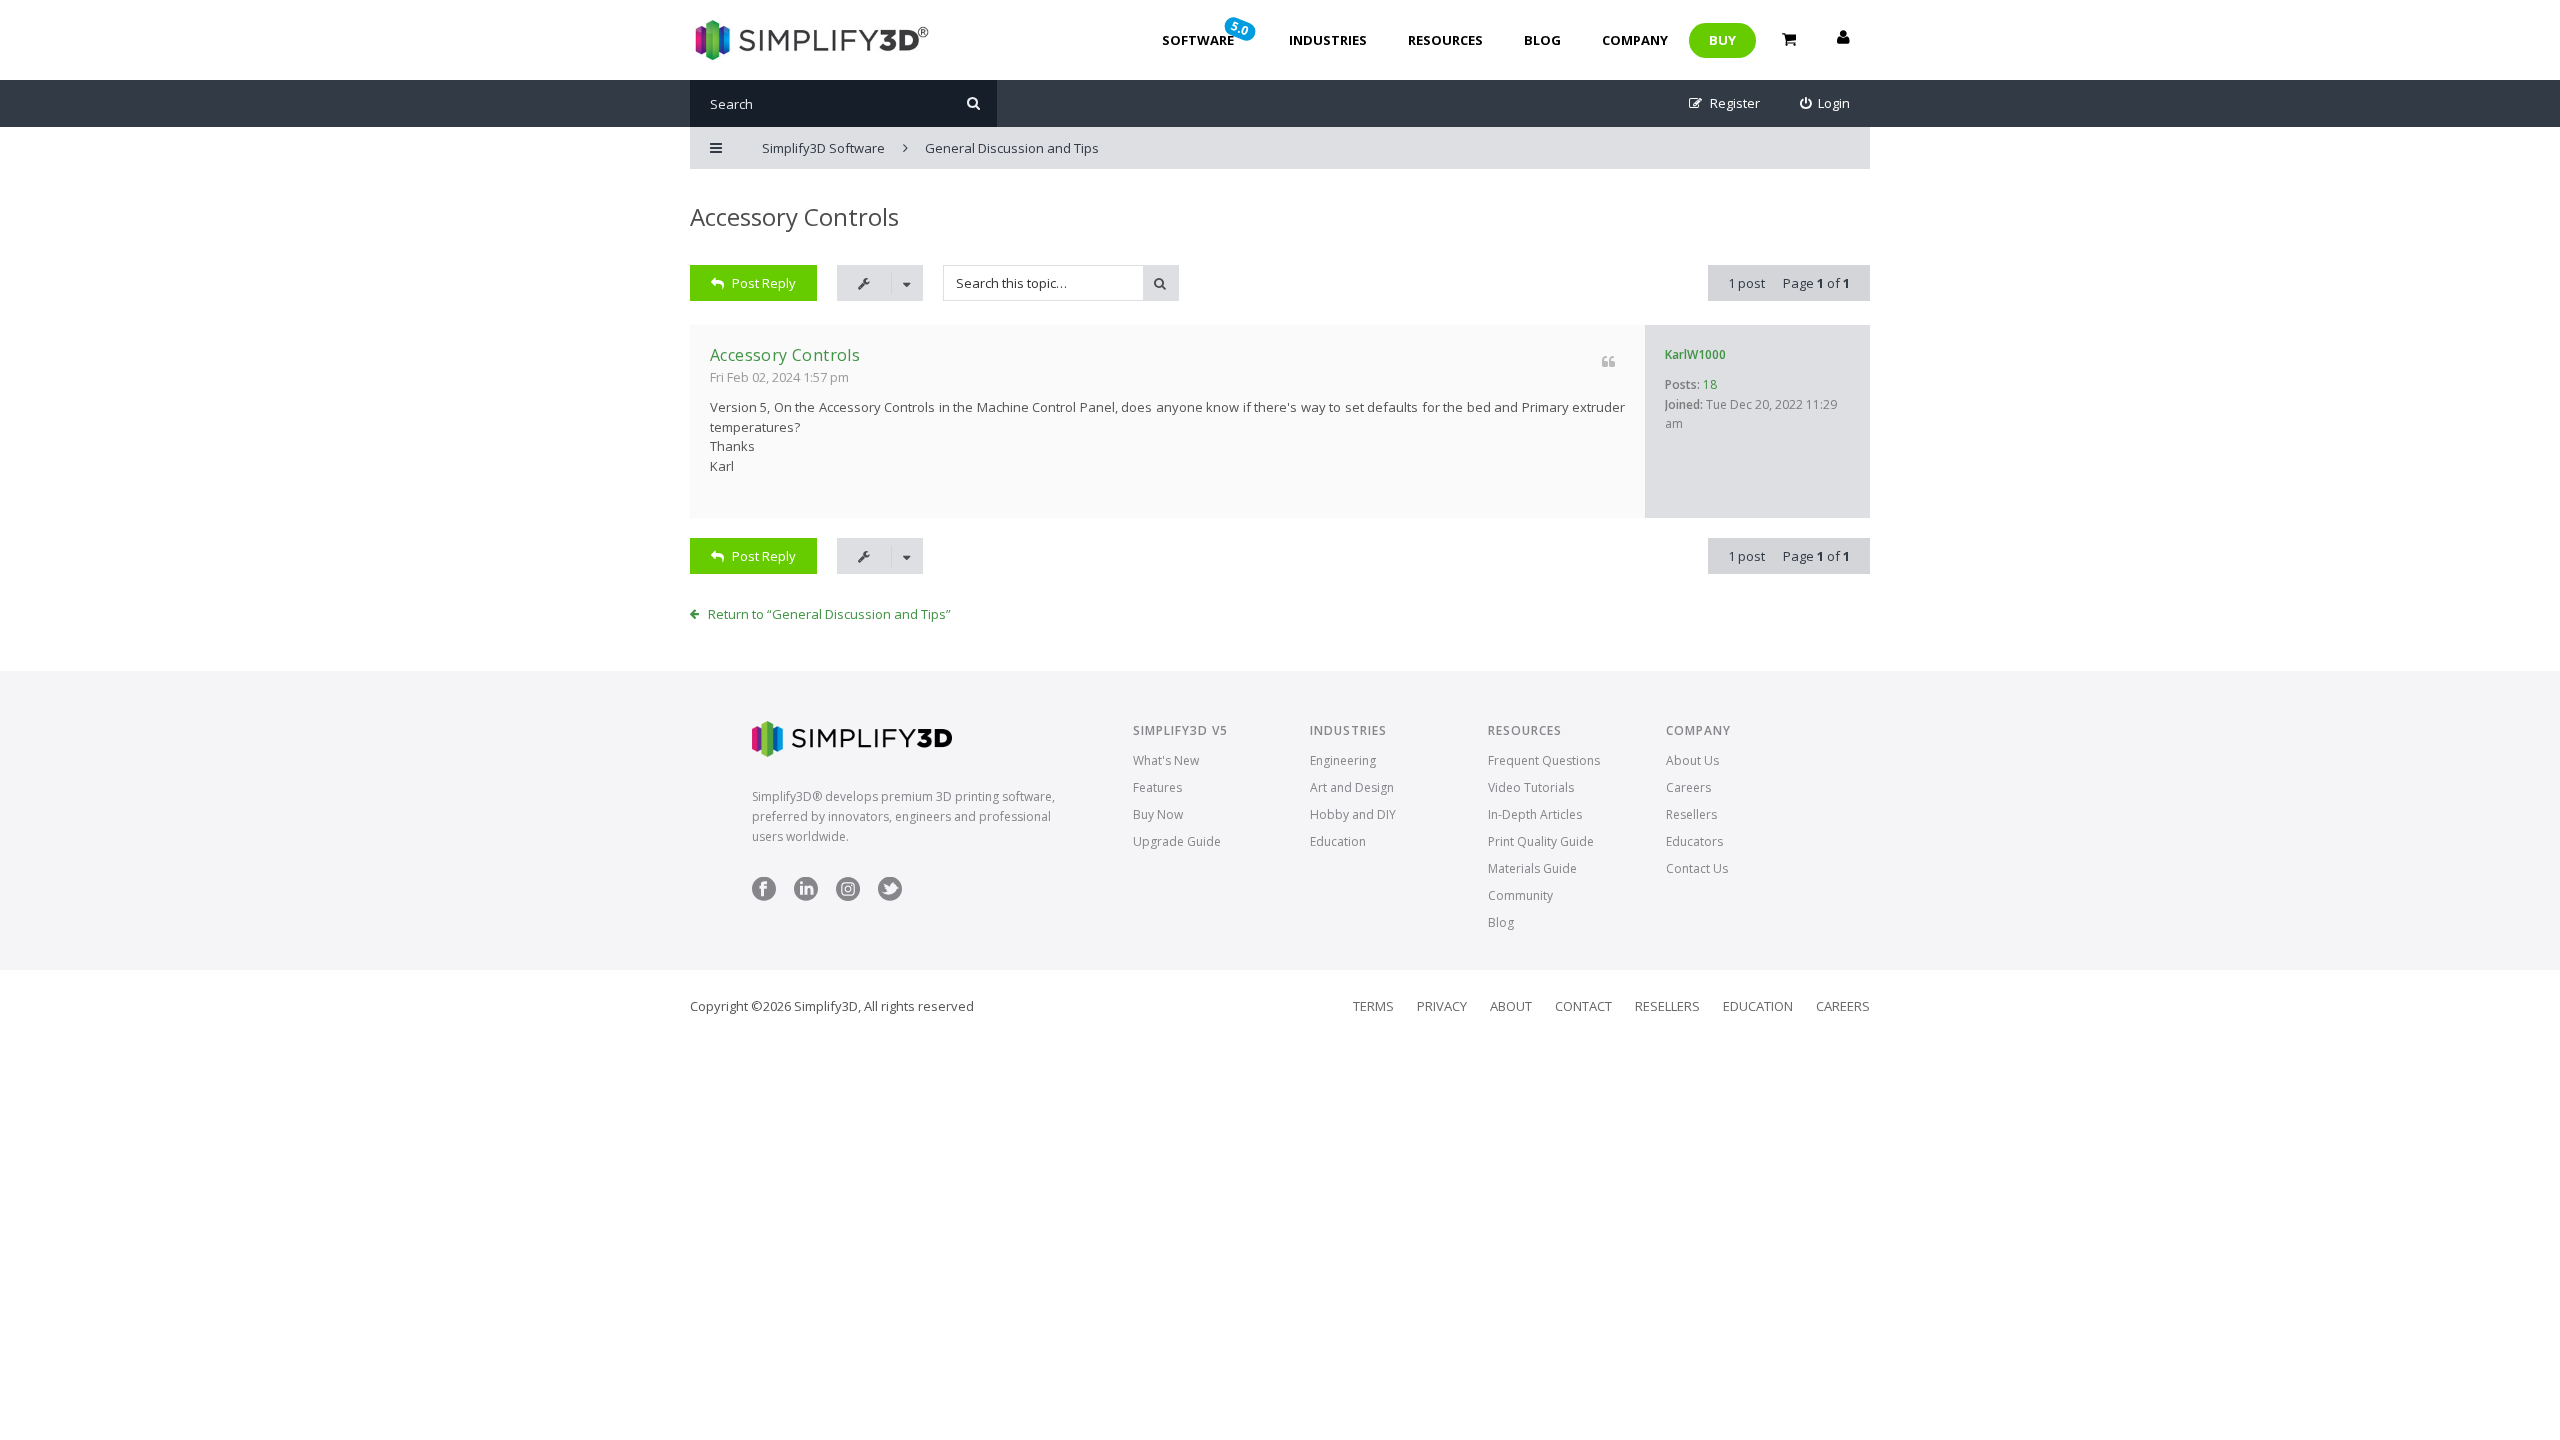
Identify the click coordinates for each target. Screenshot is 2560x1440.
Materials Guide (1532, 868)
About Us (1692, 760)
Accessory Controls (794, 216)
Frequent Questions (1544, 760)
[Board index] (809, 40)
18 (1710, 384)
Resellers (1691, 814)
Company (1635, 40)
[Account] (1843, 40)
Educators (1694, 841)
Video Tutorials (1531, 787)
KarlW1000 (1695, 354)
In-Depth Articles (1535, 814)
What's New (1166, 760)
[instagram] (848, 896)
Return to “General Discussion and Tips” (829, 614)
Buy (1722, 40)
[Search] (973, 103)
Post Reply (764, 283)
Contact (1583, 1006)
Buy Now (1158, 814)
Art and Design (1352, 787)
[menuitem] (1825, 103)
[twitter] (890, 896)
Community (1520, 895)
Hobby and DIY (1353, 814)
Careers (1688, 787)
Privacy (1442, 1006)
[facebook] (764, 896)
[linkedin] (806, 896)
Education (1338, 841)
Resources (1445, 40)
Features (1157, 787)
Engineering (1343, 760)
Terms (1373, 1006)
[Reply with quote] (1608, 361)
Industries (1328, 40)
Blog (1542, 40)
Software (1207, 33)
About (1511, 1006)
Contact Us (1697, 868)
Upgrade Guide (1177, 841)
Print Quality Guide (1541, 841)
